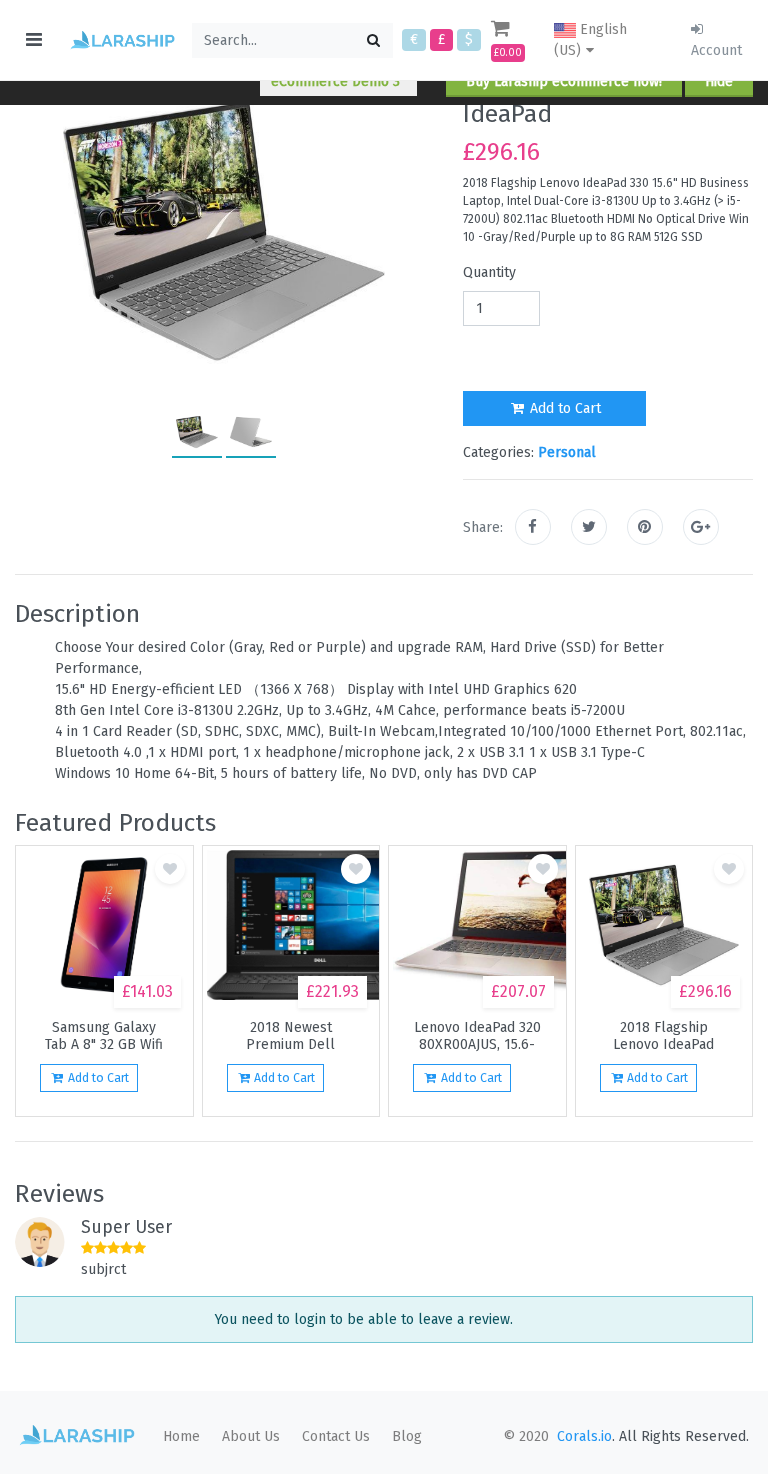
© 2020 (526, 1436)
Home (181, 1436)
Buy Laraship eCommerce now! (564, 81)
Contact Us (336, 1436)
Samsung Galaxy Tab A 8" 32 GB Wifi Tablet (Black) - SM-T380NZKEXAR (104, 1036)
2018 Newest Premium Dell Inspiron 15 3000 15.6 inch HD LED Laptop (290, 1036)
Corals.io (584, 1436)
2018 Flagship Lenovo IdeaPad (663, 1036)
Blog (407, 1436)
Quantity (489, 272)
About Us (251, 1436)
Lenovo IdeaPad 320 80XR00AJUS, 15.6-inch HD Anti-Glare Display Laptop (477, 1036)
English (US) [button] (590, 40)
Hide (719, 81)
